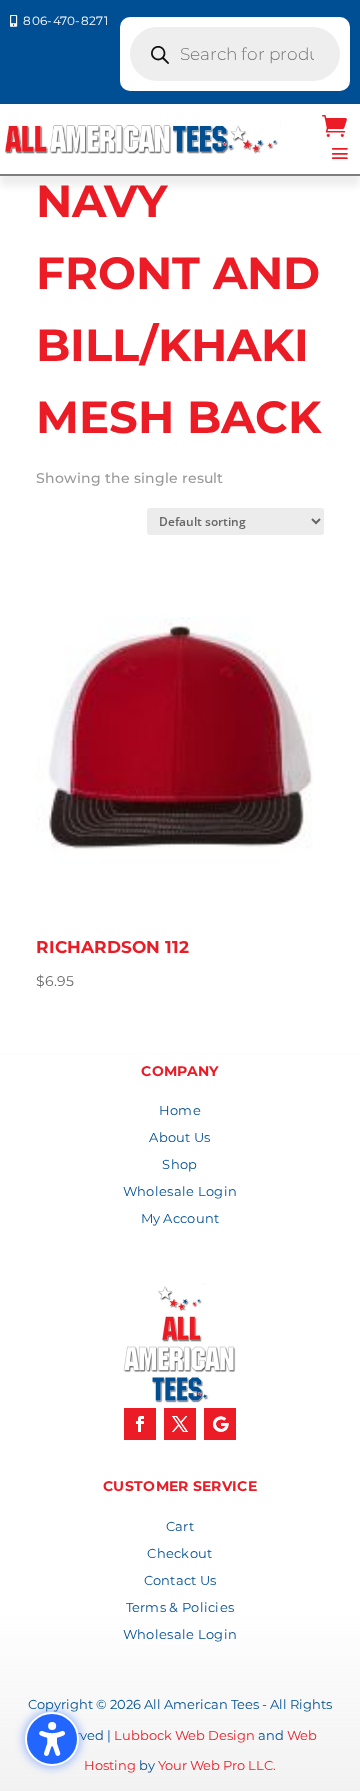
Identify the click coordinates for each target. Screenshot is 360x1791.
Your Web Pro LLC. (217, 1765)
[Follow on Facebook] (140, 1424)
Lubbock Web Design (184, 1735)
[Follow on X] (180, 1424)
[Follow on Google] (220, 1424)
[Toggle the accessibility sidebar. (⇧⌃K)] (52, 1739)
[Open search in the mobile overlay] (235, 54)
